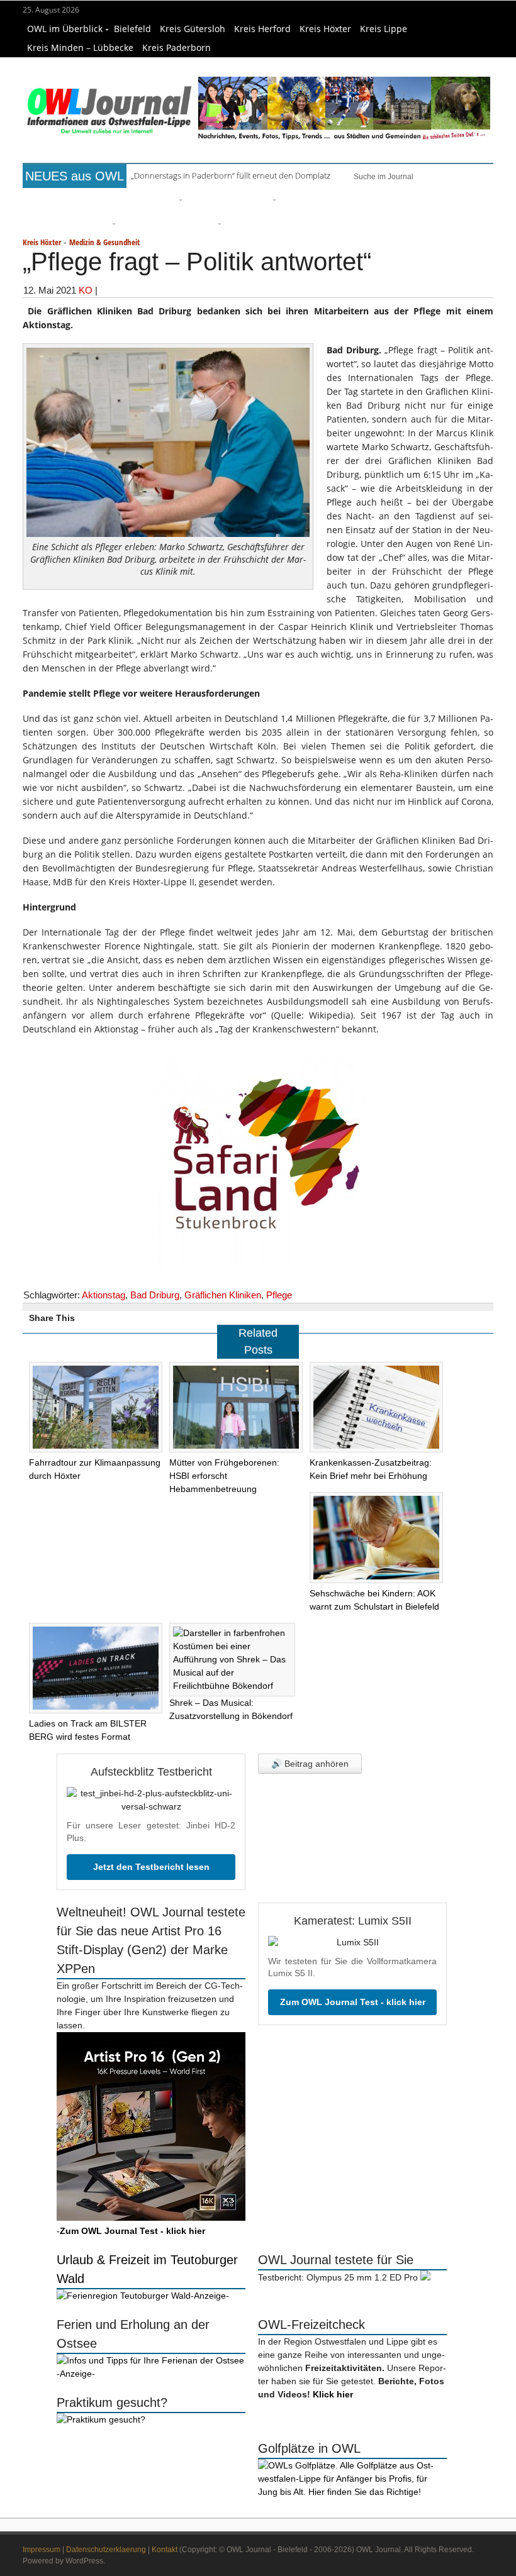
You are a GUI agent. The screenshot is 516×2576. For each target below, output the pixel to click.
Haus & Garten (213, 200)
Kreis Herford (262, 29)
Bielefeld (132, 29)
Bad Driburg (155, 1295)
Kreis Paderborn (177, 47)
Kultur (258, 200)
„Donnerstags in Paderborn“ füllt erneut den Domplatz (231, 175)
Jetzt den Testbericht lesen (151, 1867)
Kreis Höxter (325, 29)
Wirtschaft (427, 200)
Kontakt (165, 2550)
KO (86, 290)
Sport (326, 200)
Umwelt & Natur (372, 200)
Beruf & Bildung (97, 200)
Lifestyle (295, 200)
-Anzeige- (210, 2296)
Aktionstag (104, 1295)
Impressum (42, 2550)
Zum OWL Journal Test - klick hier (353, 2002)
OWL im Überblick (65, 29)
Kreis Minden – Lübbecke (80, 47)
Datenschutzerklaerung (106, 2550)
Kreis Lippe (384, 29)
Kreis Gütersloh (193, 29)
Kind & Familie (145, 224)
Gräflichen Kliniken (223, 1295)
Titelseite (46, 200)
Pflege (279, 1295)
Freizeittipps (154, 200)
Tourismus (196, 224)
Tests (462, 200)
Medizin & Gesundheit (69, 224)
